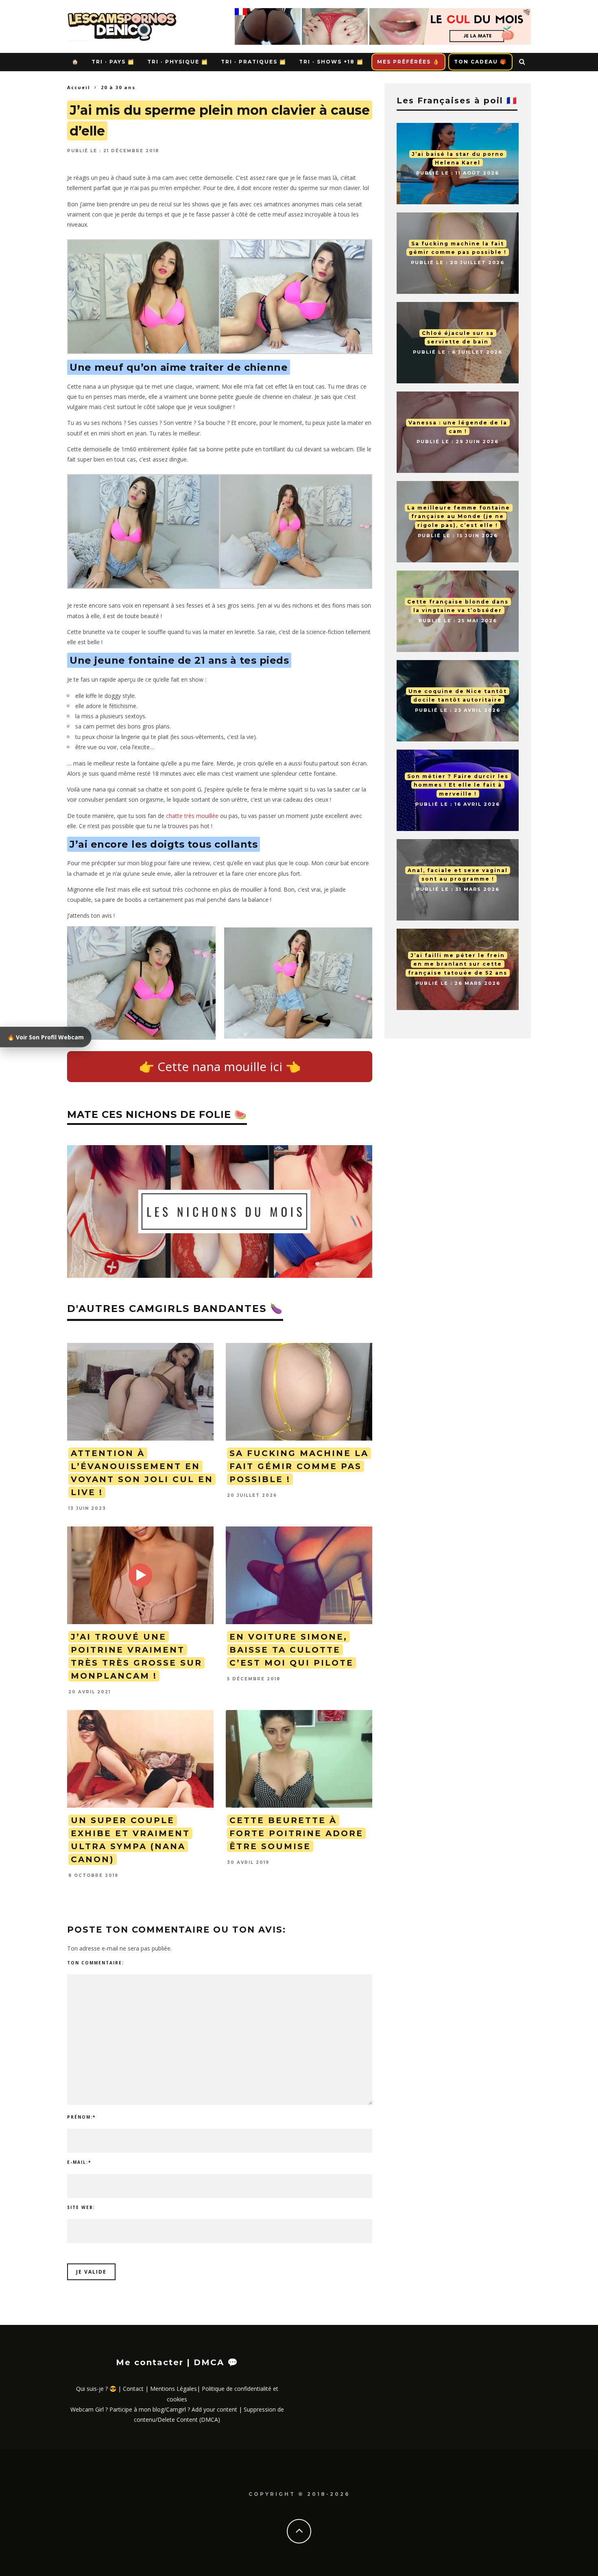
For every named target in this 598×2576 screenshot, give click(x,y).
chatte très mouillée (192, 816)
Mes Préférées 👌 (408, 62)
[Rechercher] (523, 62)
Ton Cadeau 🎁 (480, 62)
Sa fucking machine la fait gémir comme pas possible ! (299, 1466)
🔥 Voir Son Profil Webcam (46, 1037)
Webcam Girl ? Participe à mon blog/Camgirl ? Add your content (154, 2409)
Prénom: (81, 2117)
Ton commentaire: (96, 1963)
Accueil (79, 87)
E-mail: (79, 2162)
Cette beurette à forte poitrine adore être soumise (296, 1833)
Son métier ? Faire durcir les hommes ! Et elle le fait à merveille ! (458, 785)
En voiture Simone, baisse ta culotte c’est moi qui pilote (291, 1650)
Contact (133, 2389)
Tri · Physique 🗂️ (178, 62)
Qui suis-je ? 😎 (96, 2389)
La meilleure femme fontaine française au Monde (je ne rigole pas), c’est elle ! (459, 516)
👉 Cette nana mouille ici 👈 (220, 1066)
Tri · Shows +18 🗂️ (331, 62)
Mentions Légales (174, 2389)
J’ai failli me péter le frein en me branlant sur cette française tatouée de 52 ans (458, 964)
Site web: (81, 2207)
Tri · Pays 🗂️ (113, 62)
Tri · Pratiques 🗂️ (254, 62)
